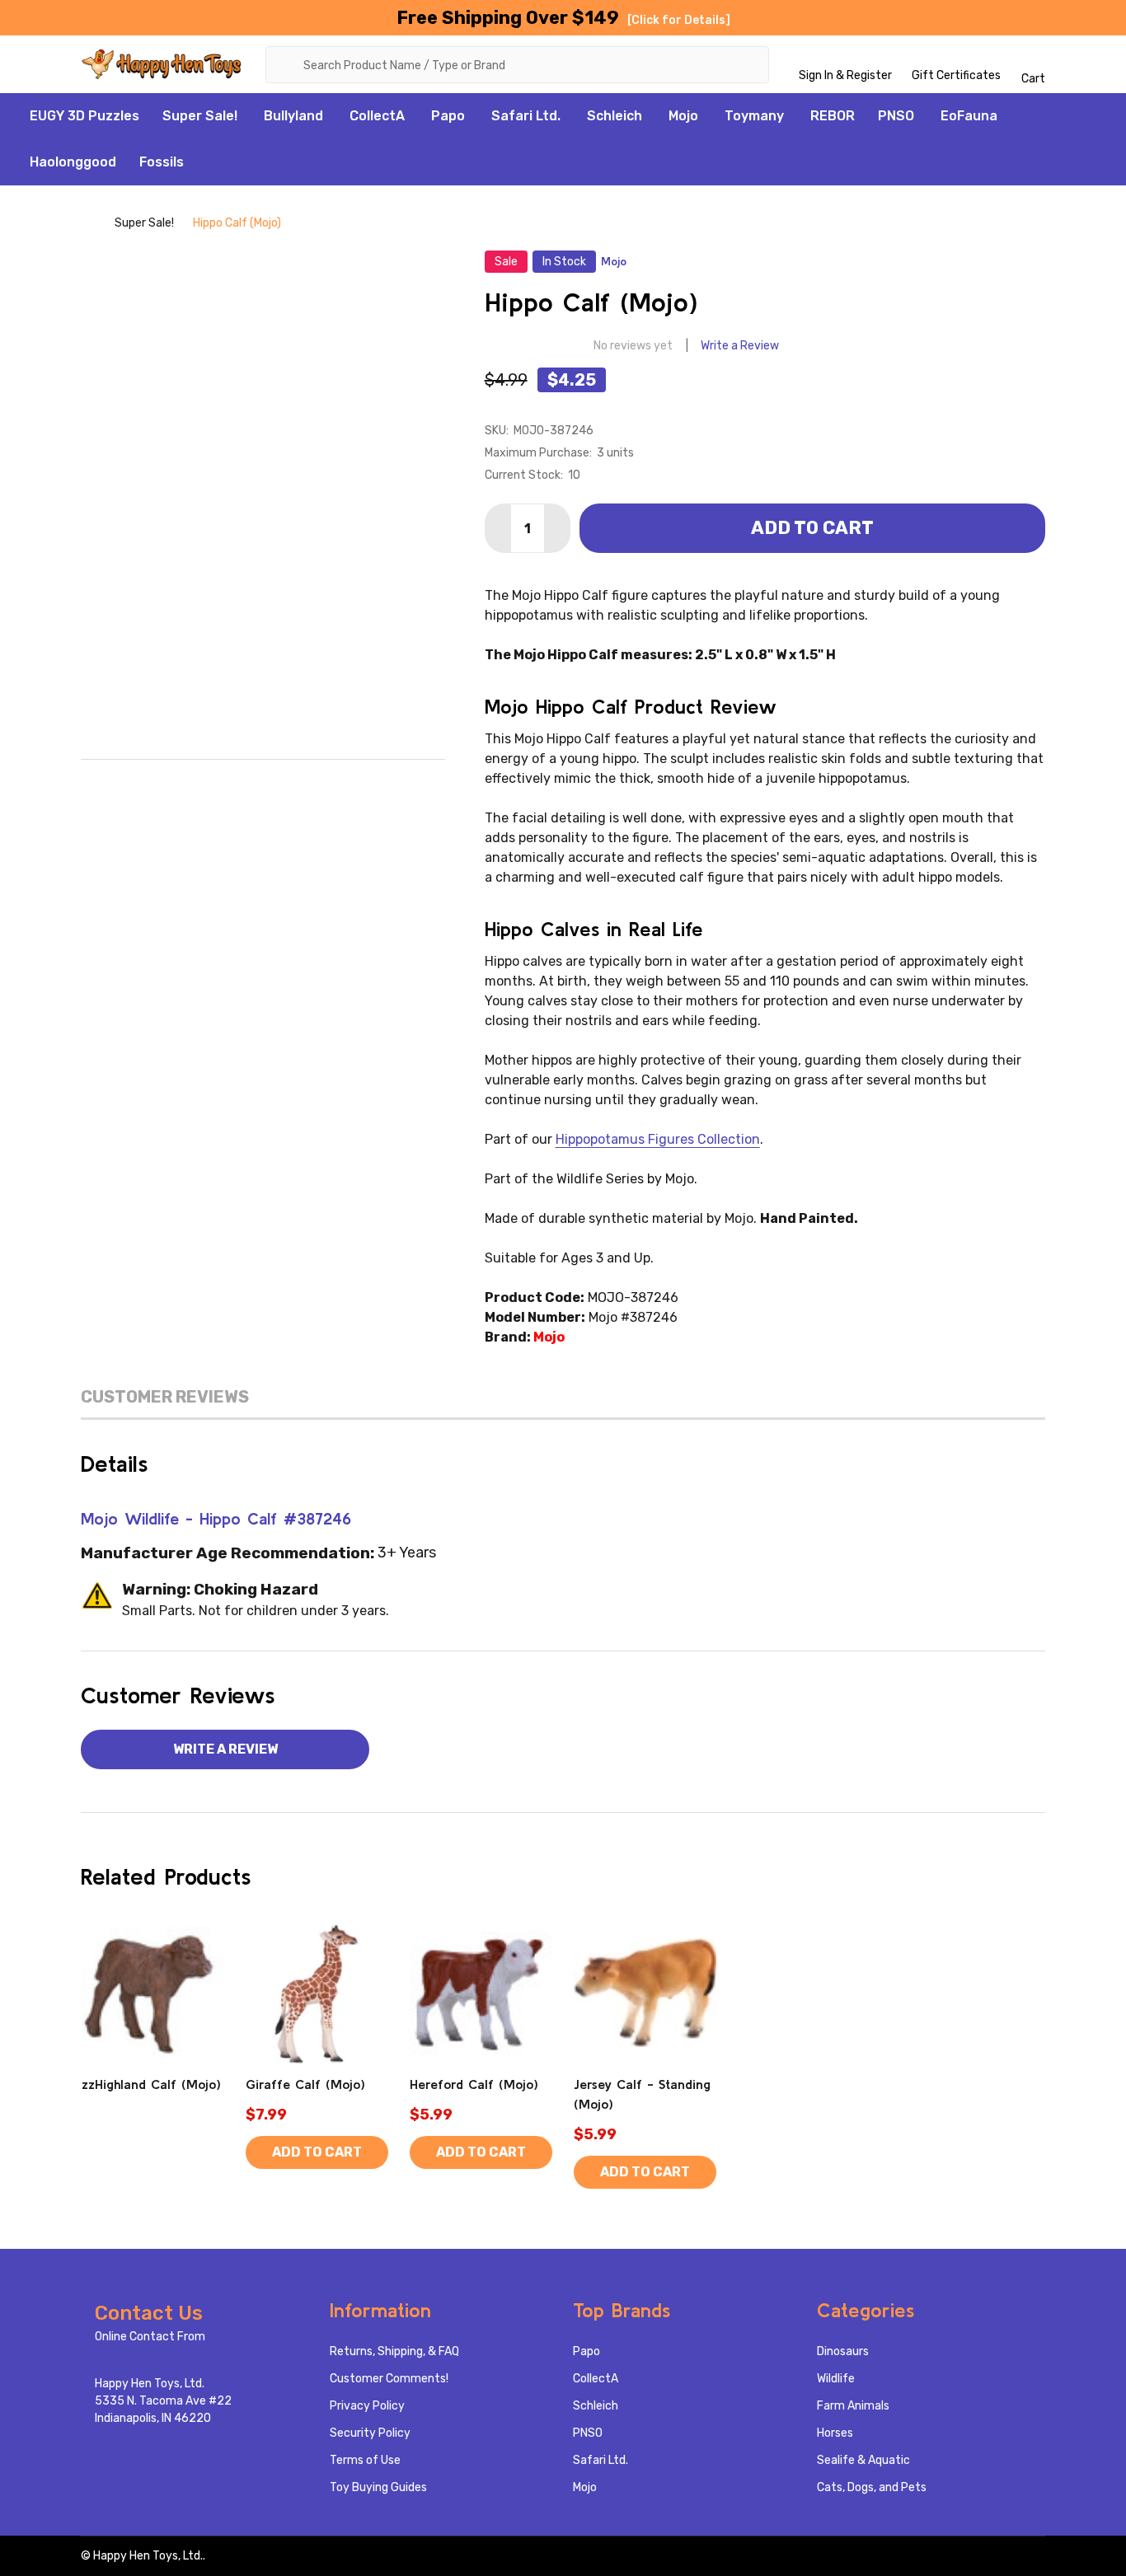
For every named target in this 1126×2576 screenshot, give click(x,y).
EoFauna (969, 116)
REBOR (833, 116)
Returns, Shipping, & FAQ (394, 2351)
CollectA (377, 116)
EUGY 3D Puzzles (84, 116)
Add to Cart (812, 528)
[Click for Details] (679, 20)
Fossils (162, 162)
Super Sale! (200, 116)
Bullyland (293, 116)
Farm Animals (853, 2406)
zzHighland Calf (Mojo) (151, 2084)
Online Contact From (150, 2337)
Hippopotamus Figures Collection (658, 1139)
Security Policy (370, 2433)
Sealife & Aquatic (863, 2460)
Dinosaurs (843, 2351)
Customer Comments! (389, 2379)
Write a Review (740, 346)
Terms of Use (365, 2460)
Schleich (615, 116)
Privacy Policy (367, 2406)
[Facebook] (194, 785)
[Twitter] (298, 785)
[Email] (228, 785)
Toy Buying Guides (378, 2487)
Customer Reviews (165, 1397)
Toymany (754, 116)
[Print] (263, 785)
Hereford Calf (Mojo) (474, 2084)
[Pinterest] (332, 785)
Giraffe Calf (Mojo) (305, 2084)
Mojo (683, 116)
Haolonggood (73, 162)
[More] (246, 116)
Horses (835, 2433)
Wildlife (836, 2379)
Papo (448, 116)
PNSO (896, 116)
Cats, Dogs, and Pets (872, 2487)
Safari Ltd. (526, 116)
